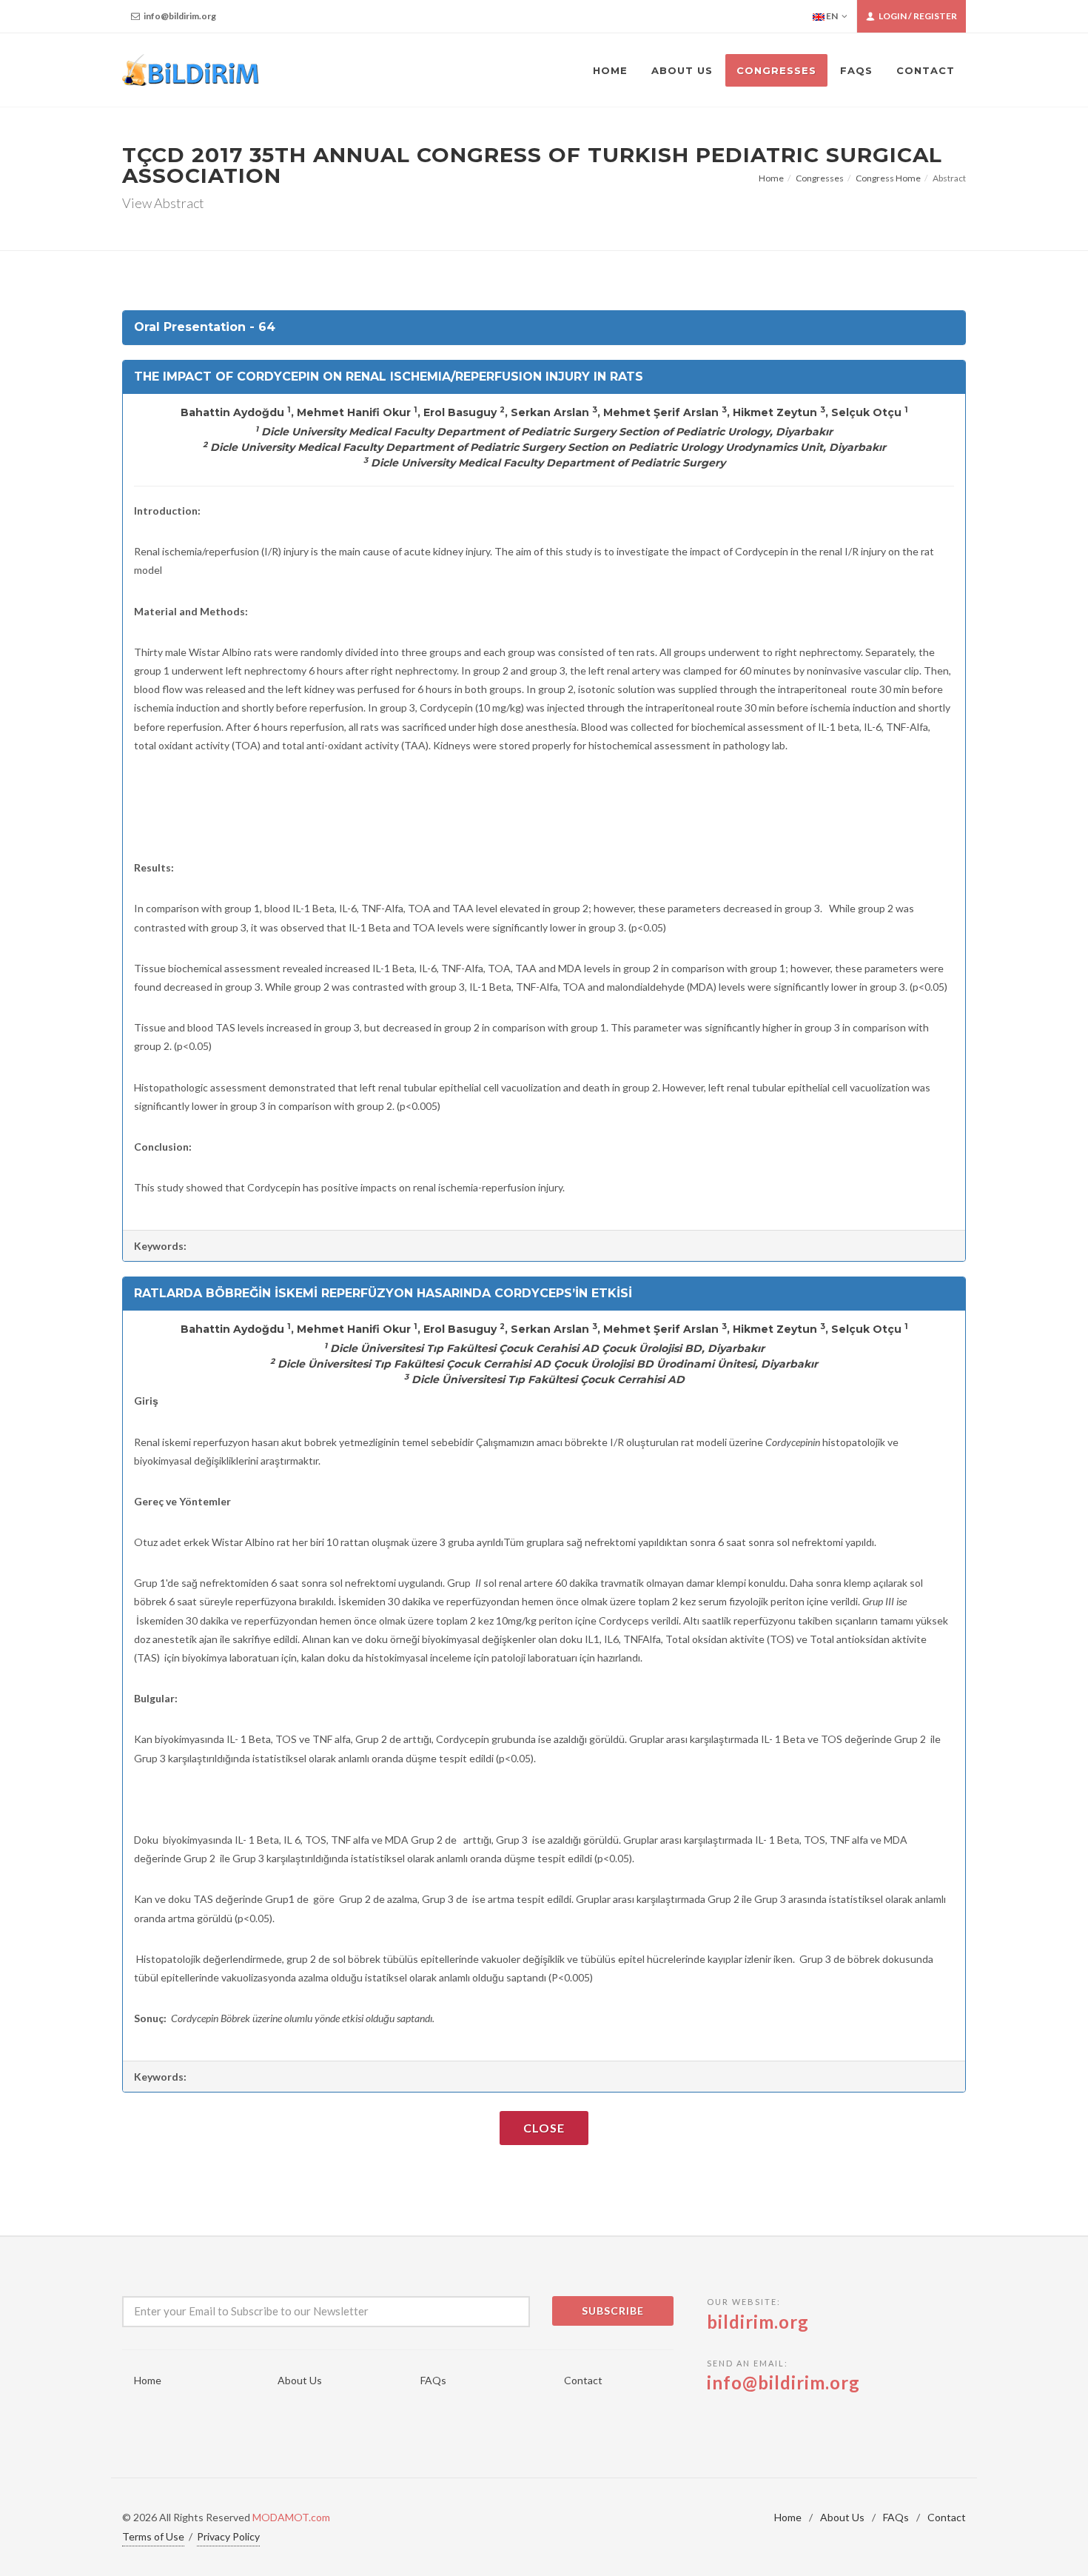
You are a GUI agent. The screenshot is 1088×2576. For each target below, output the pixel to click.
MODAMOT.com (291, 2517)
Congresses (820, 178)
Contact (583, 2380)
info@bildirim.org (179, 16)
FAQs (433, 2380)
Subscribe (613, 2311)
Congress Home (888, 178)
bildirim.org (758, 2322)
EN (831, 16)
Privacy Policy (228, 2536)
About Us (300, 2380)
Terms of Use (153, 2536)
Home (771, 178)
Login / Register (917, 16)
